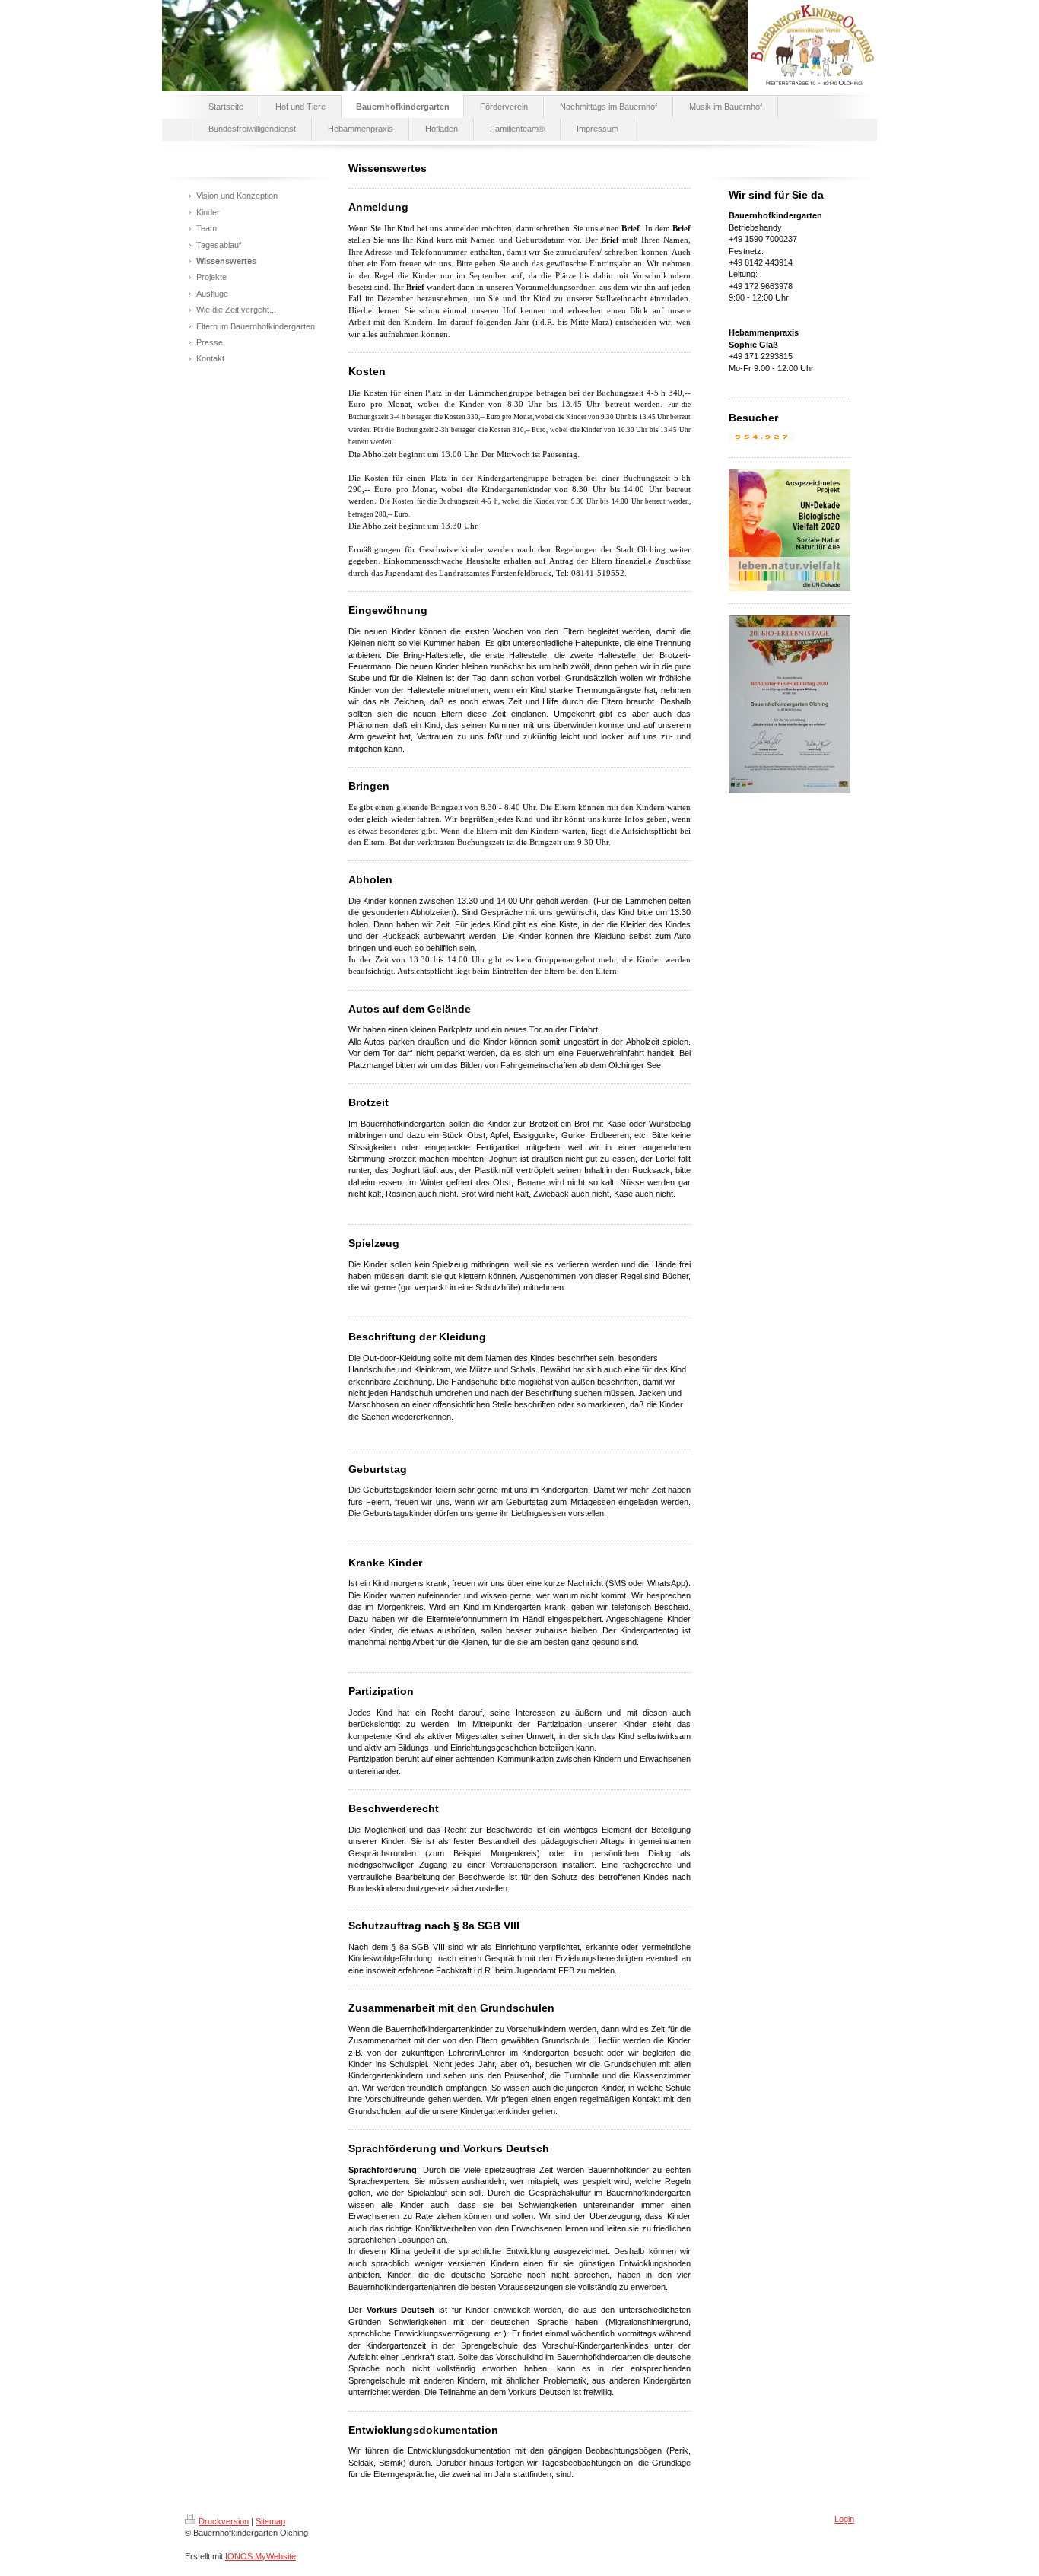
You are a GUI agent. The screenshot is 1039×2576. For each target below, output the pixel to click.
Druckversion (224, 2521)
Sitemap (270, 2521)
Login (844, 2519)
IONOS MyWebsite (261, 2556)
